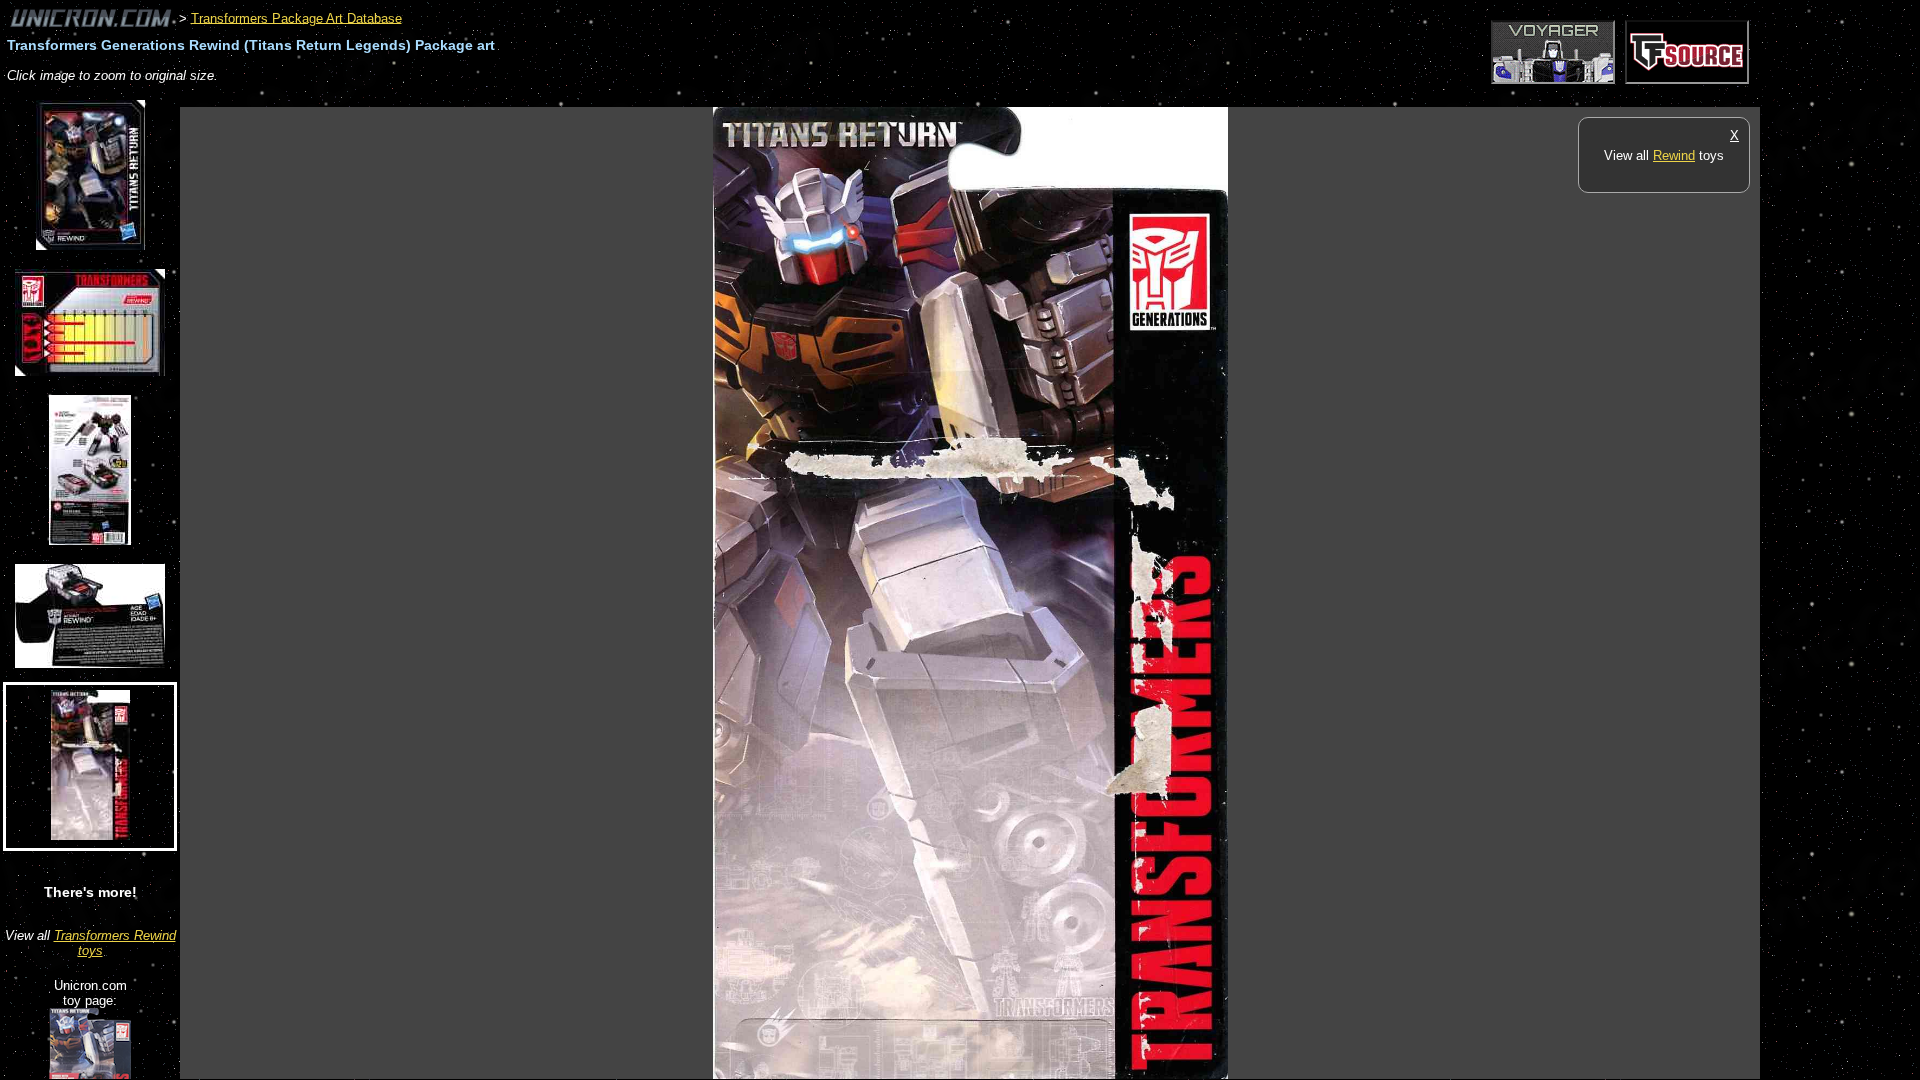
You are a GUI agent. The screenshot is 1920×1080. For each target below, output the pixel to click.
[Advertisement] (544, 96)
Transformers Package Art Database (296, 17)
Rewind (1674, 155)
